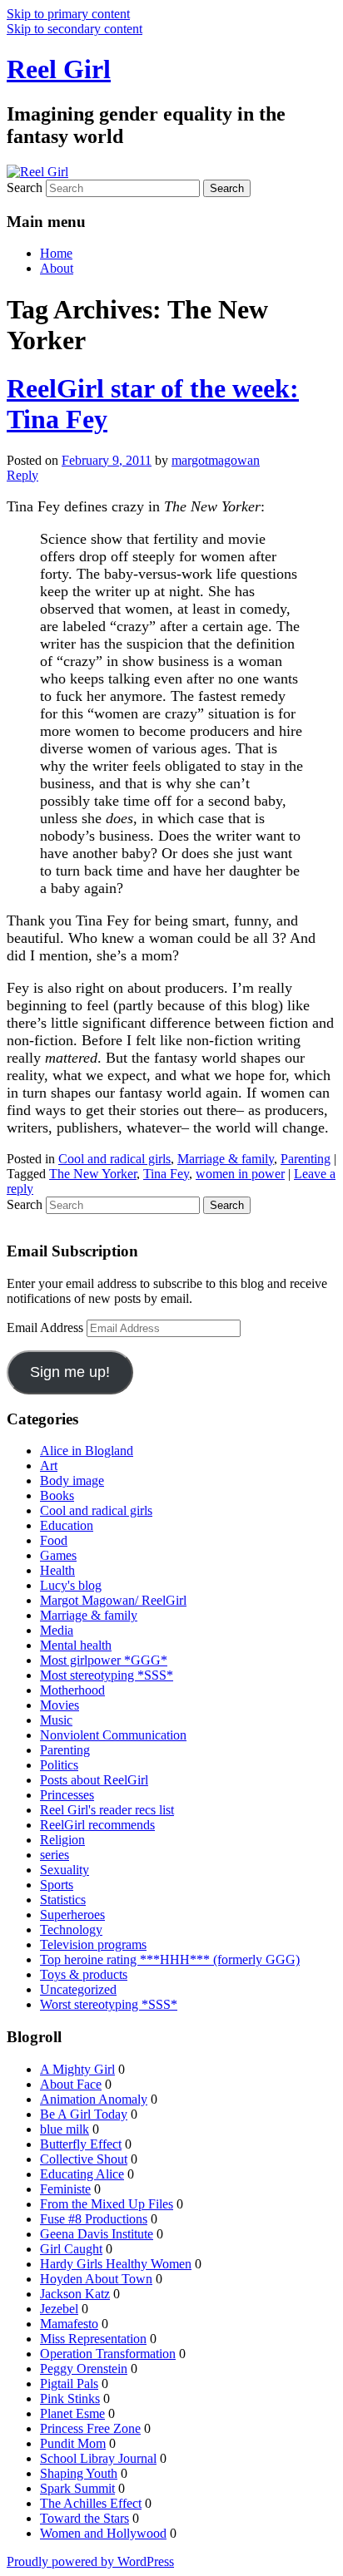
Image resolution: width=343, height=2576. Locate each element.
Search (25, 188)
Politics (59, 1765)
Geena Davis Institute (97, 2234)
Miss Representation (93, 2339)
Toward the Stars (85, 2518)
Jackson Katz (75, 2294)
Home (56, 253)
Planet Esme (72, 2413)
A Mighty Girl (77, 2069)
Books (57, 1495)
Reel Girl (59, 69)
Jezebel (59, 2309)
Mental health (76, 1645)
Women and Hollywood (103, 2533)
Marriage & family (226, 1159)
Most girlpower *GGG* (104, 1660)
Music (56, 1720)
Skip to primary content (68, 14)
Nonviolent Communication (113, 1735)
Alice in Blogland (87, 1451)
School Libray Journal (98, 2458)
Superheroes (72, 1915)
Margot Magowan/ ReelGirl (113, 1600)
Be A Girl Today (84, 2114)
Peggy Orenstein (84, 2369)
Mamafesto (69, 2324)
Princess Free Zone (90, 2428)
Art (49, 1466)
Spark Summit (77, 2488)
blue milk (65, 2129)
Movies (60, 1705)
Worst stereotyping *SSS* (109, 2004)
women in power (240, 1174)
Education (67, 1525)
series (55, 1855)
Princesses (67, 1795)
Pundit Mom (73, 2443)
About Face (71, 2084)
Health (57, 1570)
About (57, 268)
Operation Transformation (108, 2354)
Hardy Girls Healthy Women (116, 2264)
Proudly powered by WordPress (90, 2561)
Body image (72, 1480)
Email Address (47, 1327)
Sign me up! (70, 1372)
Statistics (63, 1900)
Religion (62, 1840)
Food (54, 1540)
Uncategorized (78, 1989)
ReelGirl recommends (97, 1825)
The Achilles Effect (91, 2503)
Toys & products (84, 1974)
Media (57, 1630)
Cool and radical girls (114, 1159)
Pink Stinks (70, 2398)
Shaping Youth (79, 2473)
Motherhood (72, 1690)
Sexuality (65, 1870)
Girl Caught (71, 2249)
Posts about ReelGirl (94, 1780)
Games (58, 1555)
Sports (57, 1885)
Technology (71, 1930)
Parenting (306, 1159)
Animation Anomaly (94, 2099)
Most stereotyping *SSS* (107, 1675)
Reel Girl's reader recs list (107, 1810)
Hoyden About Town (96, 2279)
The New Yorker (93, 1174)
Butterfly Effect (81, 2144)
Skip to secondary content (75, 29)
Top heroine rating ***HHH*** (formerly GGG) (170, 1959)
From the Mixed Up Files (107, 2204)
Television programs (93, 1944)
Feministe (65, 2189)
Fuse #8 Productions (94, 2219)
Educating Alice (82, 2174)
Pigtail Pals (69, 2384)
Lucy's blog (71, 1585)
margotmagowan (216, 460)
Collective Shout (84, 2159)
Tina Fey (166, 1174)
